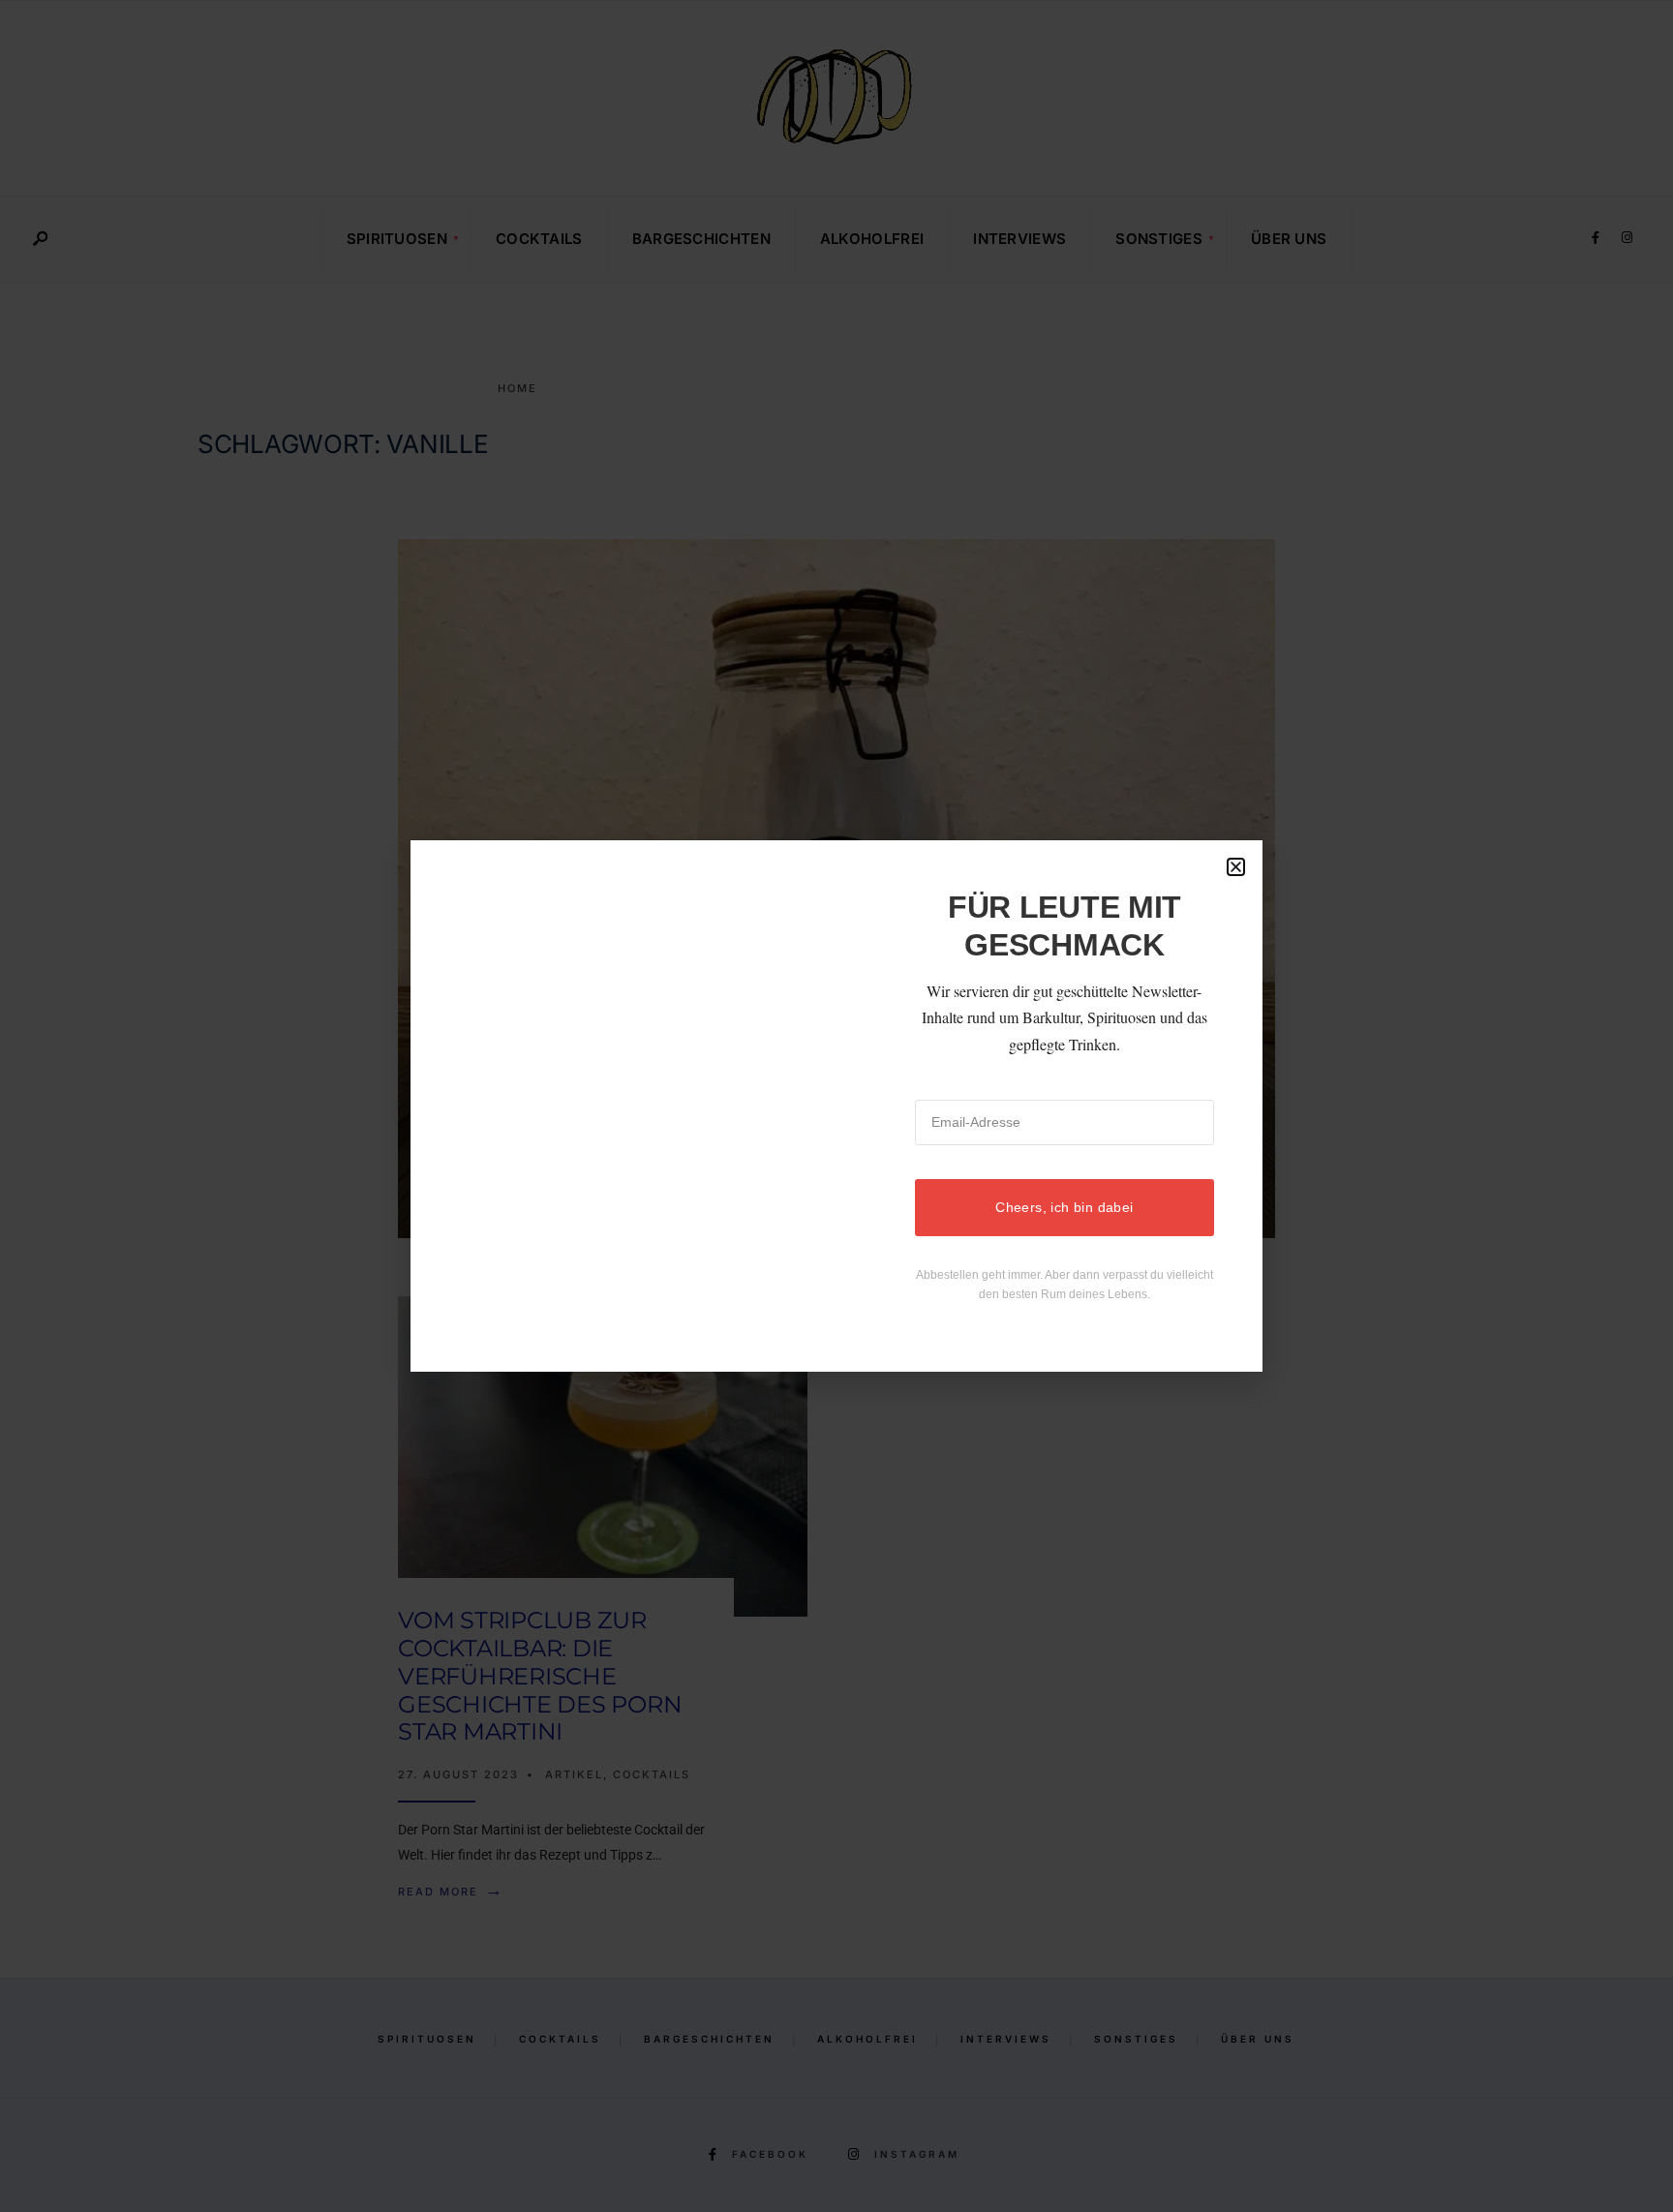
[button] (1236, 867)
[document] (836, 1106)
